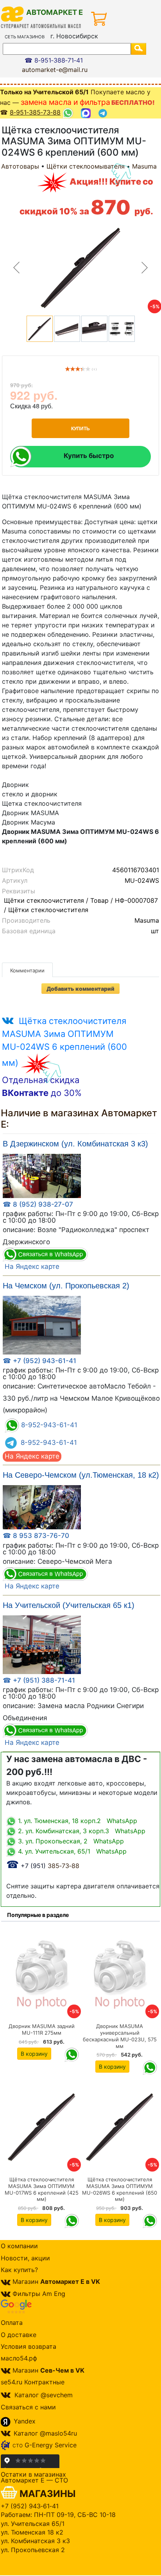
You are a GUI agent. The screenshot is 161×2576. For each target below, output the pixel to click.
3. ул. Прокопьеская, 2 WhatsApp (70, 1841)
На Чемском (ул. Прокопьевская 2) (66, 1286)
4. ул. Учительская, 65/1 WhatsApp (71, 1851)
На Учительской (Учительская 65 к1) (69, 1605)
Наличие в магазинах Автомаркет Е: (79, 1119)
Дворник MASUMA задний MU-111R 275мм (42, 2029)
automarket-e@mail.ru (55, 70)
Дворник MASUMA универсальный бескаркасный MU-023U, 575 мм (120, 2036)
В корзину (34, 2054)
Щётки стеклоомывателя (86, 166)
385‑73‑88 (43, 1866)
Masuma (144, 166)
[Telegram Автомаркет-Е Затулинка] (104, 113)
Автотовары (20, 166)
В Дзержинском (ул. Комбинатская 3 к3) (75, 1144)
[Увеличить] (42, 1175)
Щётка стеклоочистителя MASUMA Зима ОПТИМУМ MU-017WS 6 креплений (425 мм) (42, 2189)
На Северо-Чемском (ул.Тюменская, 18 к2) (81, 1475)
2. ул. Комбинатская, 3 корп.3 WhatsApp (81, 1831)
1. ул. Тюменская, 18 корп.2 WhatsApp (77, 1821)
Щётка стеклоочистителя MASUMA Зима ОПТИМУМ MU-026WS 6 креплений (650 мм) (120, 2189)
